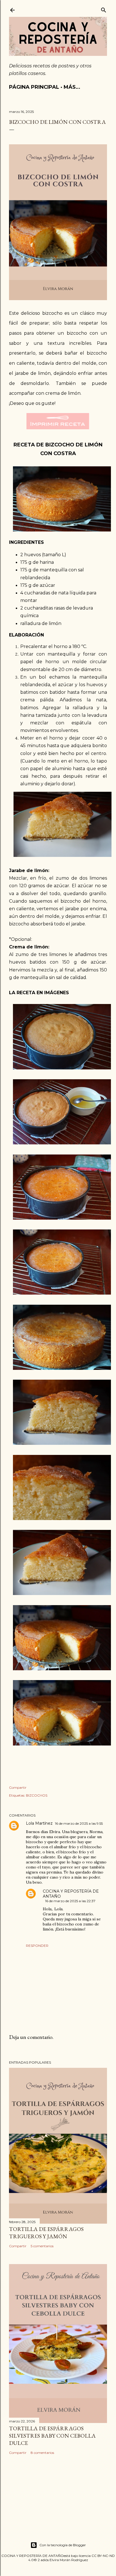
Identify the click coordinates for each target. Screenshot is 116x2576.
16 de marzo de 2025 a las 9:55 (79, 1823)
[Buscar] (104, 9)
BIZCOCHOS (37, 1795)
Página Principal (34, 87)
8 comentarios (42, 2453)
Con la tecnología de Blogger (63, 2545)
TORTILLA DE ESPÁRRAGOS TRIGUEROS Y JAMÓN (46, 2233)
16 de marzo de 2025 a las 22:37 (70, 1901)
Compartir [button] (18, 1787)
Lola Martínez (39, 1823)
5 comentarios (42, 2246)
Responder (37, 1946)
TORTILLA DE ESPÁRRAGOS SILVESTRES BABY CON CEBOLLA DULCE (52, 2436)
